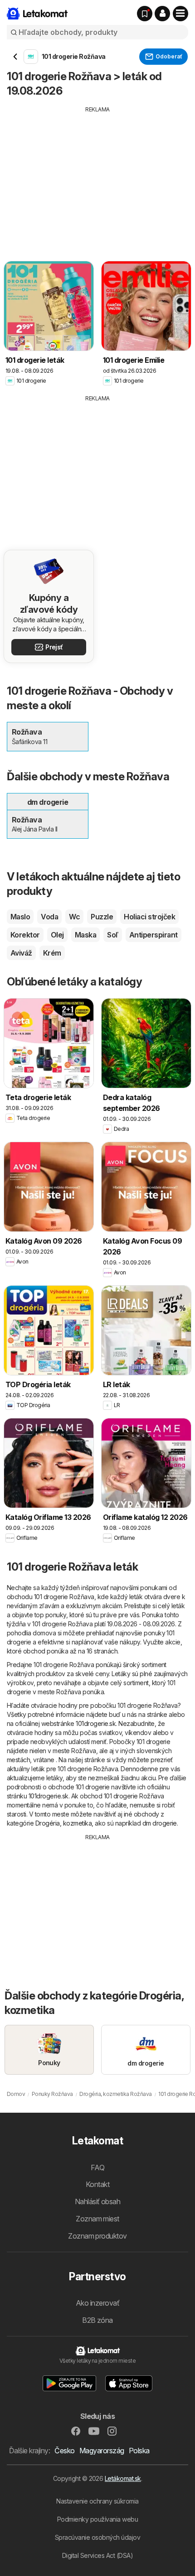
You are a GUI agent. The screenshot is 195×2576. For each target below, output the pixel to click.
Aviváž (21, 953)
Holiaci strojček (149, 917)
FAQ (97, 2167)
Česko (64, 2451)
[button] (162, 14)
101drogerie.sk (96, 1723)
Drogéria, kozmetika (63, 1823)
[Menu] (180, 14)
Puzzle (102, 917)
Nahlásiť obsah (98, 2201)
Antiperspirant (154, 935)
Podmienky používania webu (97, 2519)
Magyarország (102, 2451)
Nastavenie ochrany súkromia (97, 2501)
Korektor (25, 935)
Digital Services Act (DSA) (98, 2555)
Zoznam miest (97, 2219)
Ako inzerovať (97, 2303)
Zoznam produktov (97, 2236)
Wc (74, 917)
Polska (139, 2451)
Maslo (20, 917)
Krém (52, 953)
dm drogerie (160, 1823)
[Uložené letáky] (145, 14)
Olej (57, 935)
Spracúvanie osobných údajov (97, 2537)
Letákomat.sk (123, 2478)
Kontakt (97, 2184)
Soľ (112, 935)
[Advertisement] (97, 177)
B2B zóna (97, 2320)
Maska (85, 935)
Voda (49, 917)
